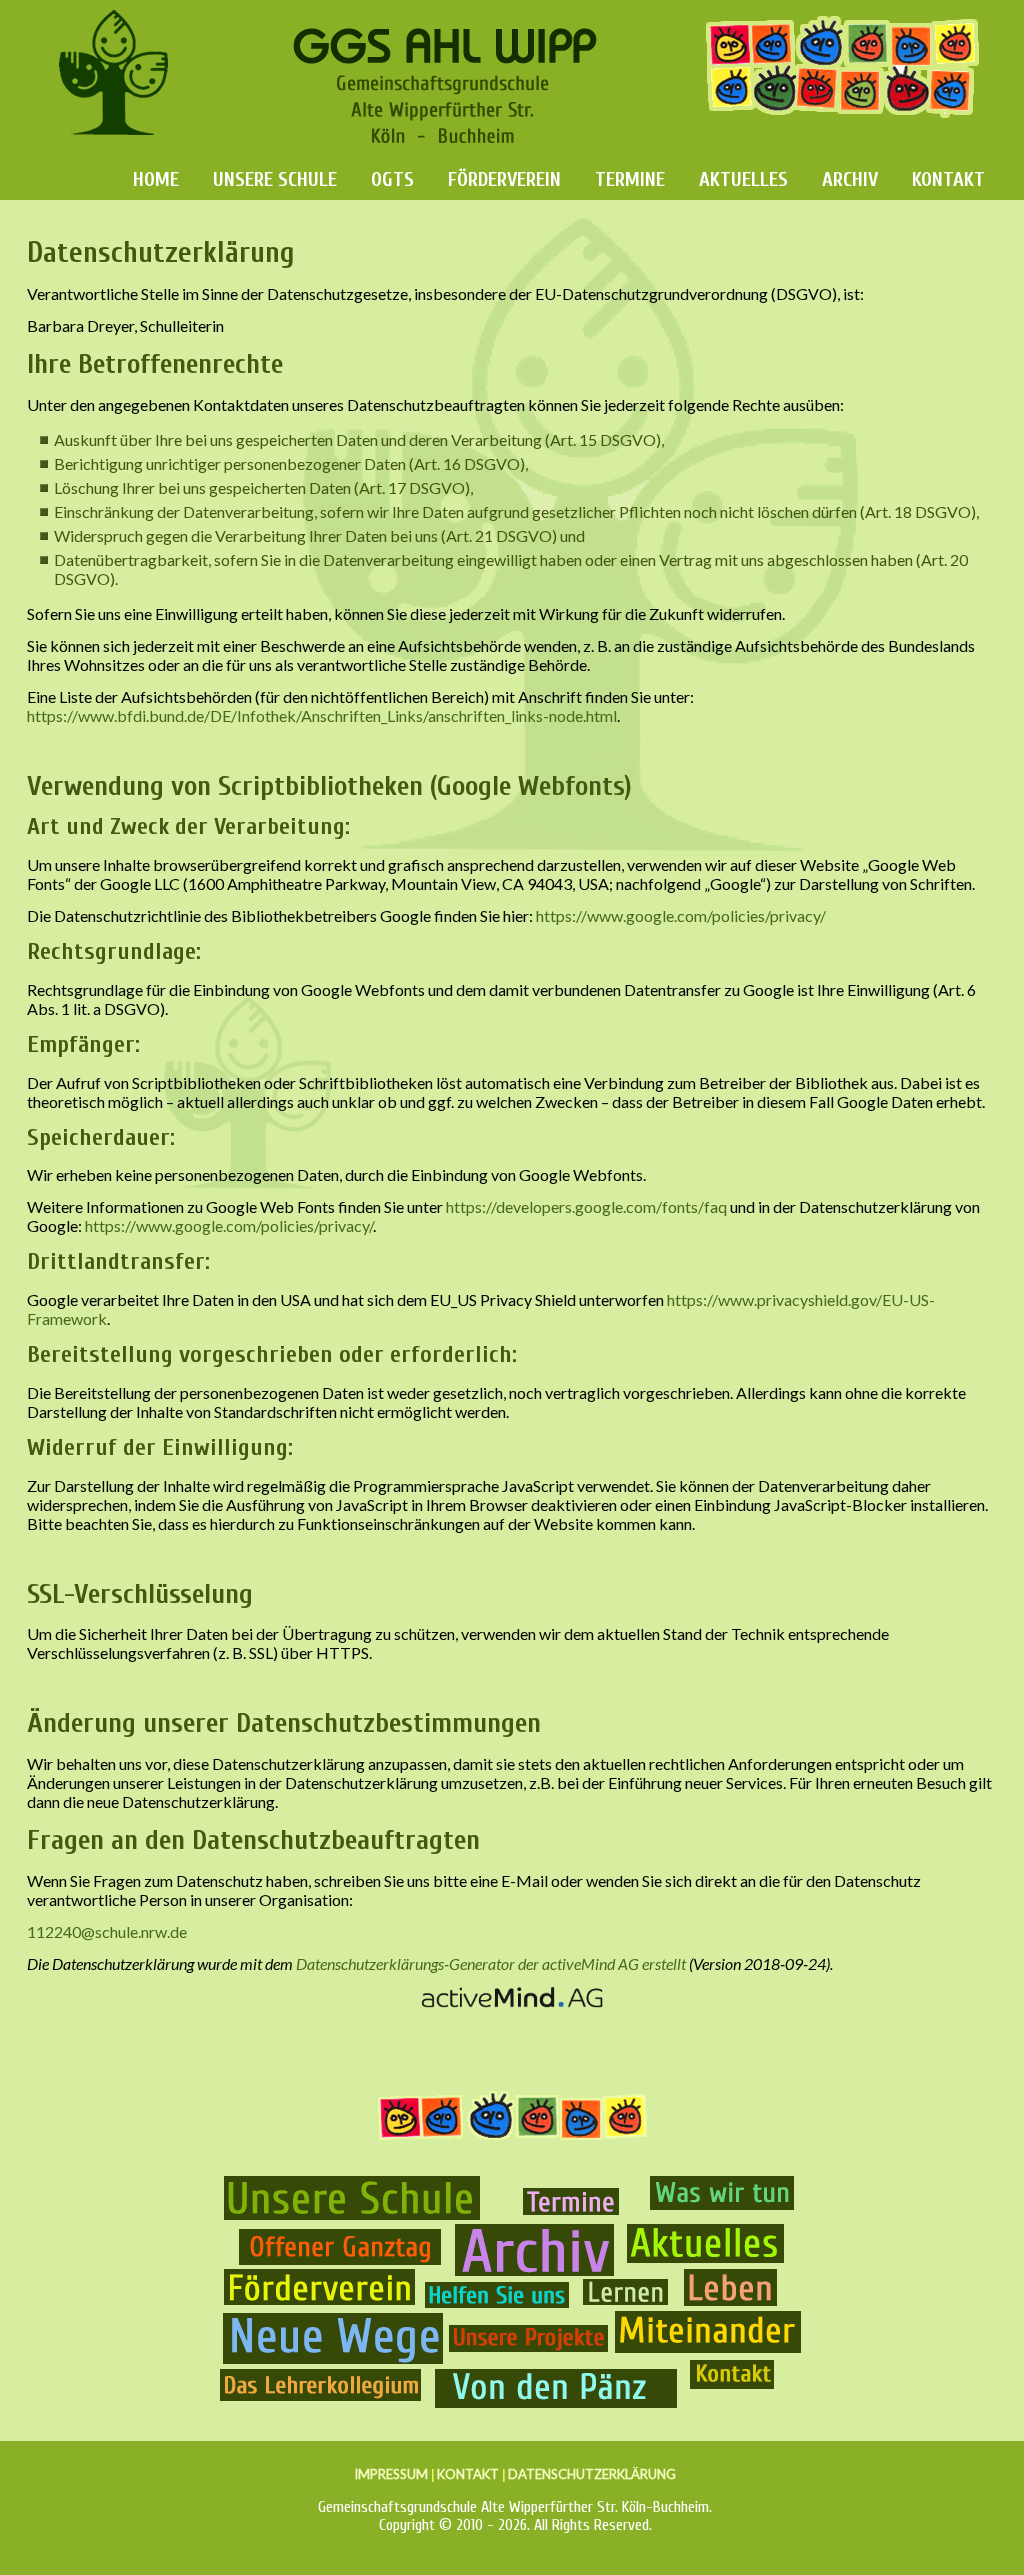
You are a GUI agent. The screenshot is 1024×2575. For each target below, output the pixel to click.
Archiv (850, 179)
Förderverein (504, 179)
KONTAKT (468, 2474)
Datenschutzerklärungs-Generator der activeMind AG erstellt (491, 1963)
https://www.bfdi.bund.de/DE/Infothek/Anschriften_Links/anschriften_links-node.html (322, 715)
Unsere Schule (275, 179)
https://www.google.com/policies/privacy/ (681, 915)
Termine (630, 179)
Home (156, 179)
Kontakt (948, 179)
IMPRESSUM (391, 2474)
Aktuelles (743, 179)
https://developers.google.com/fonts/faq (586, 1206)
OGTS (392, 179)
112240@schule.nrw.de (107, 1931)
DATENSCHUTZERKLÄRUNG (592, 2474)
